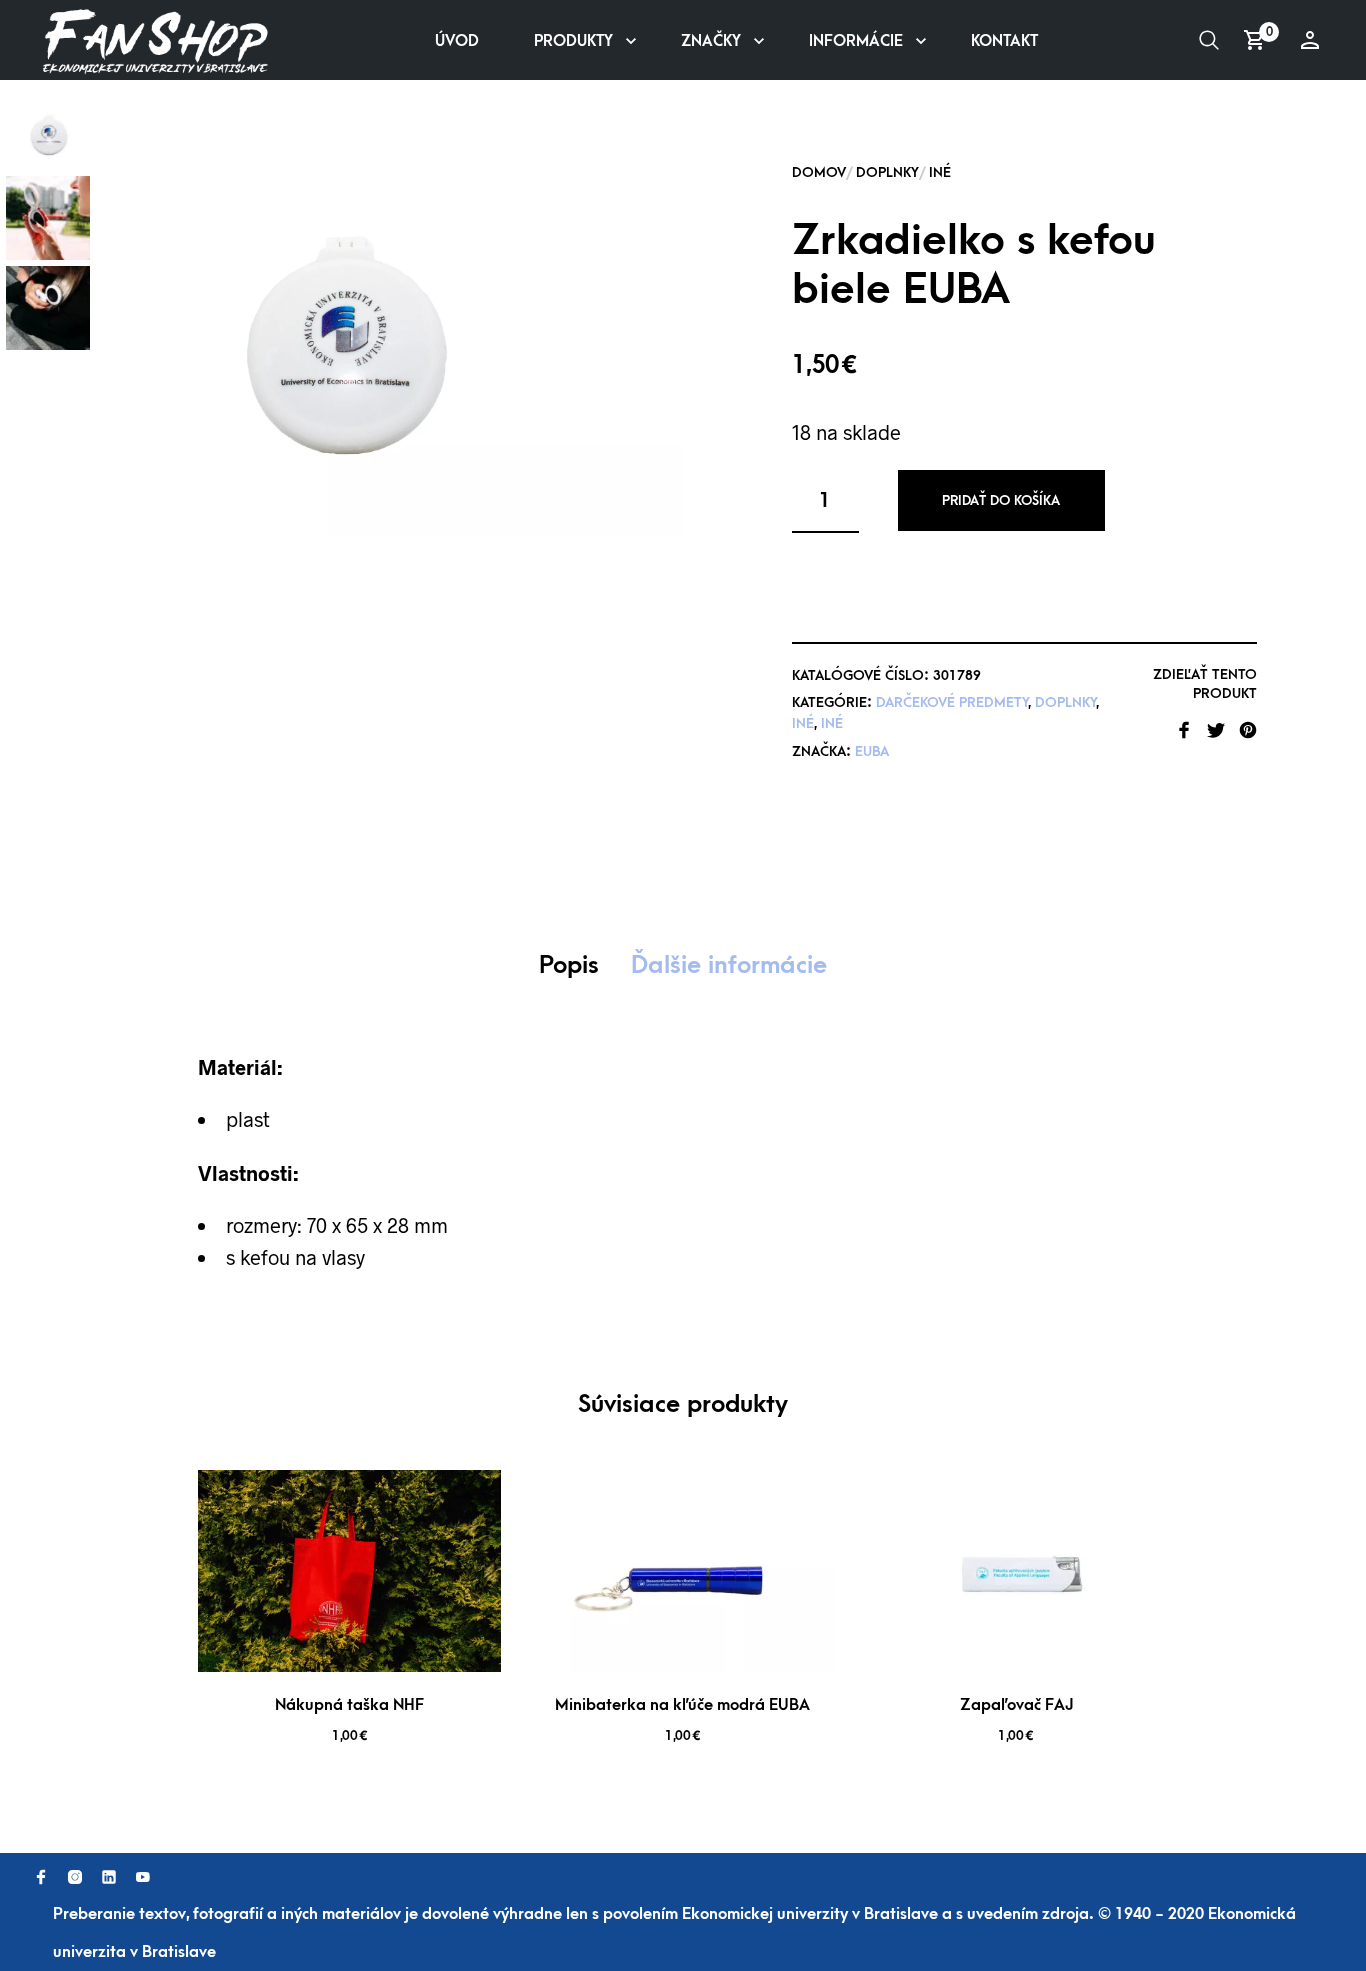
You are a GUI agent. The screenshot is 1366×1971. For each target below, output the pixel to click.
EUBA (872, 751)
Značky (711, 41)
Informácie (856, 41)
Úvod (457, 41)
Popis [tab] (569, 965)
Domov (819, 172)
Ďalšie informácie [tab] (729, 965)
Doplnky (887, 172)
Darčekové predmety (952, 702)
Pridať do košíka (1001, 500)
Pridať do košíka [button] (377, 1646)
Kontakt (1004, 41)
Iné (940, 172)
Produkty (573, 41)
